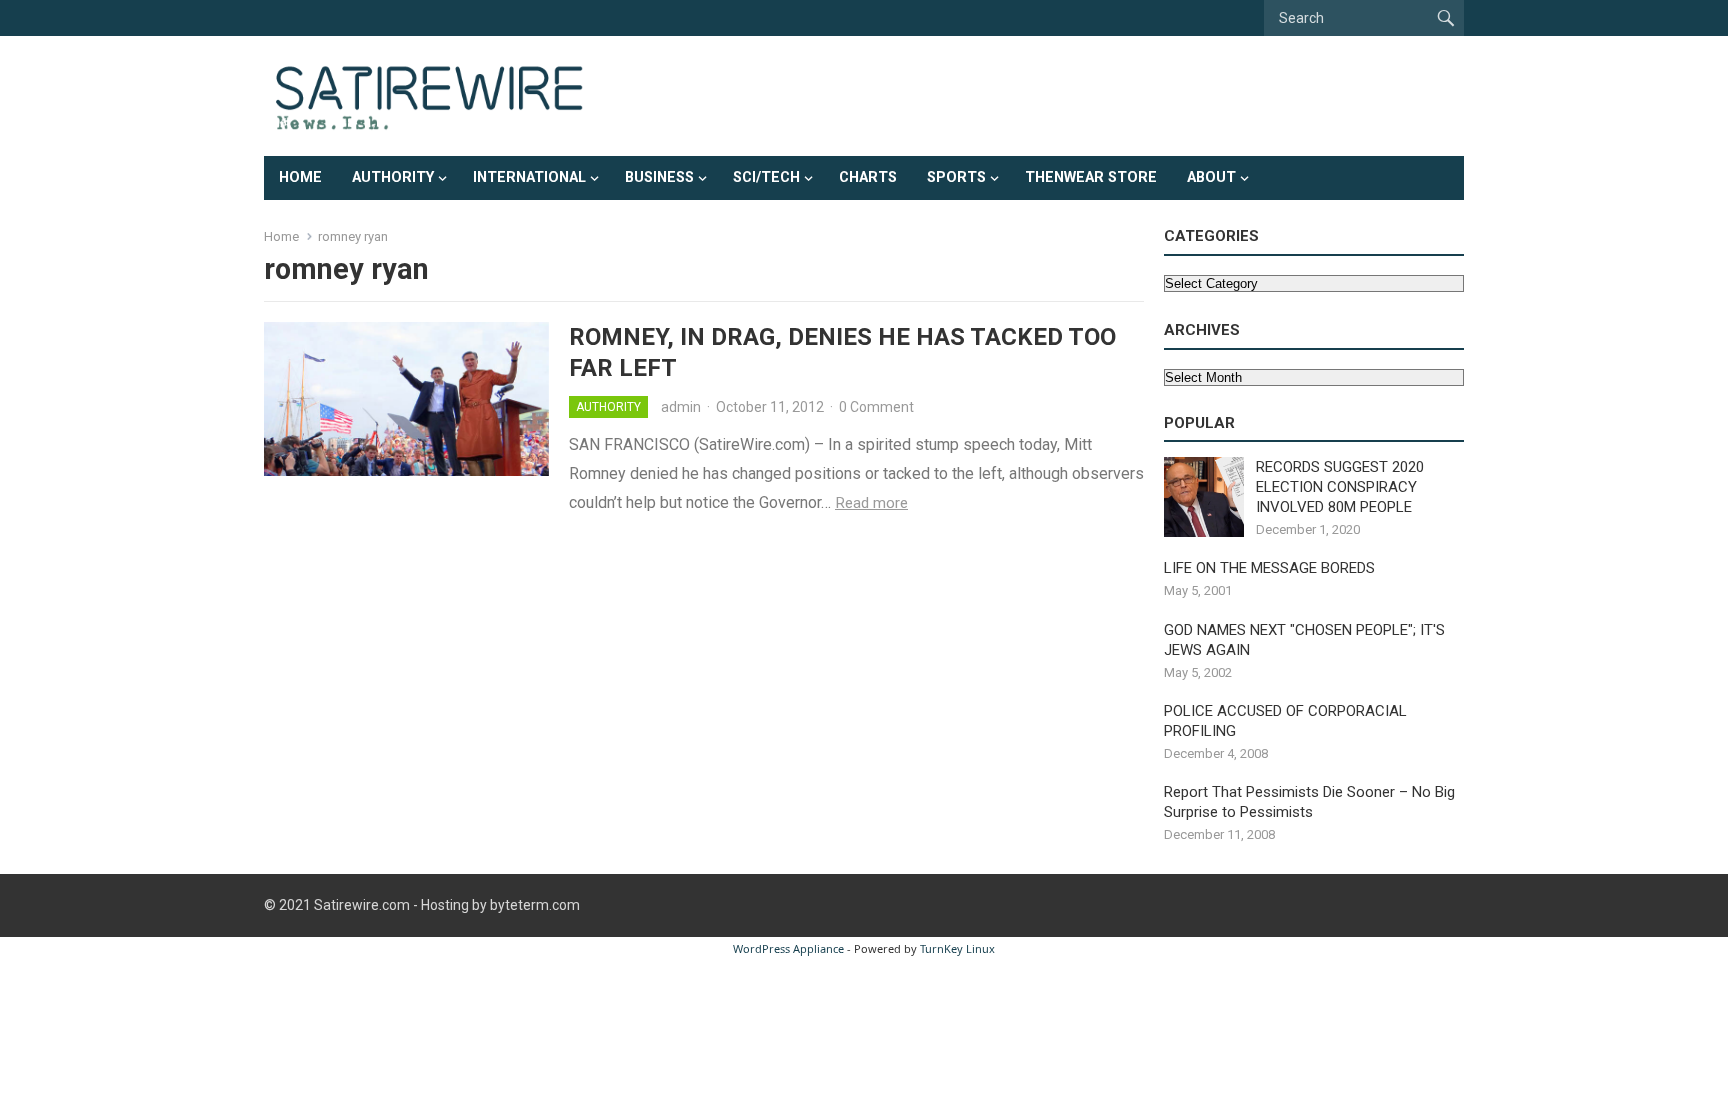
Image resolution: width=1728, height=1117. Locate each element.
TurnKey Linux (957, 948)
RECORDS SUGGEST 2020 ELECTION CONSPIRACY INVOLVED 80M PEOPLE (1340, 487)
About (1211, 177)
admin (681, 407)
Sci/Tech (766, 177)
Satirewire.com (362, 905)
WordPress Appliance (788, 948)
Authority (393, 177)
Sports (956, 177)
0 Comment (876, 407)
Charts (868, 177)
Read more (871, 503)
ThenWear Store (1091, 177)
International (529, 177)
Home (300, 177)
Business (659, 177)
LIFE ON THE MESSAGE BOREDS (1269, 568)
